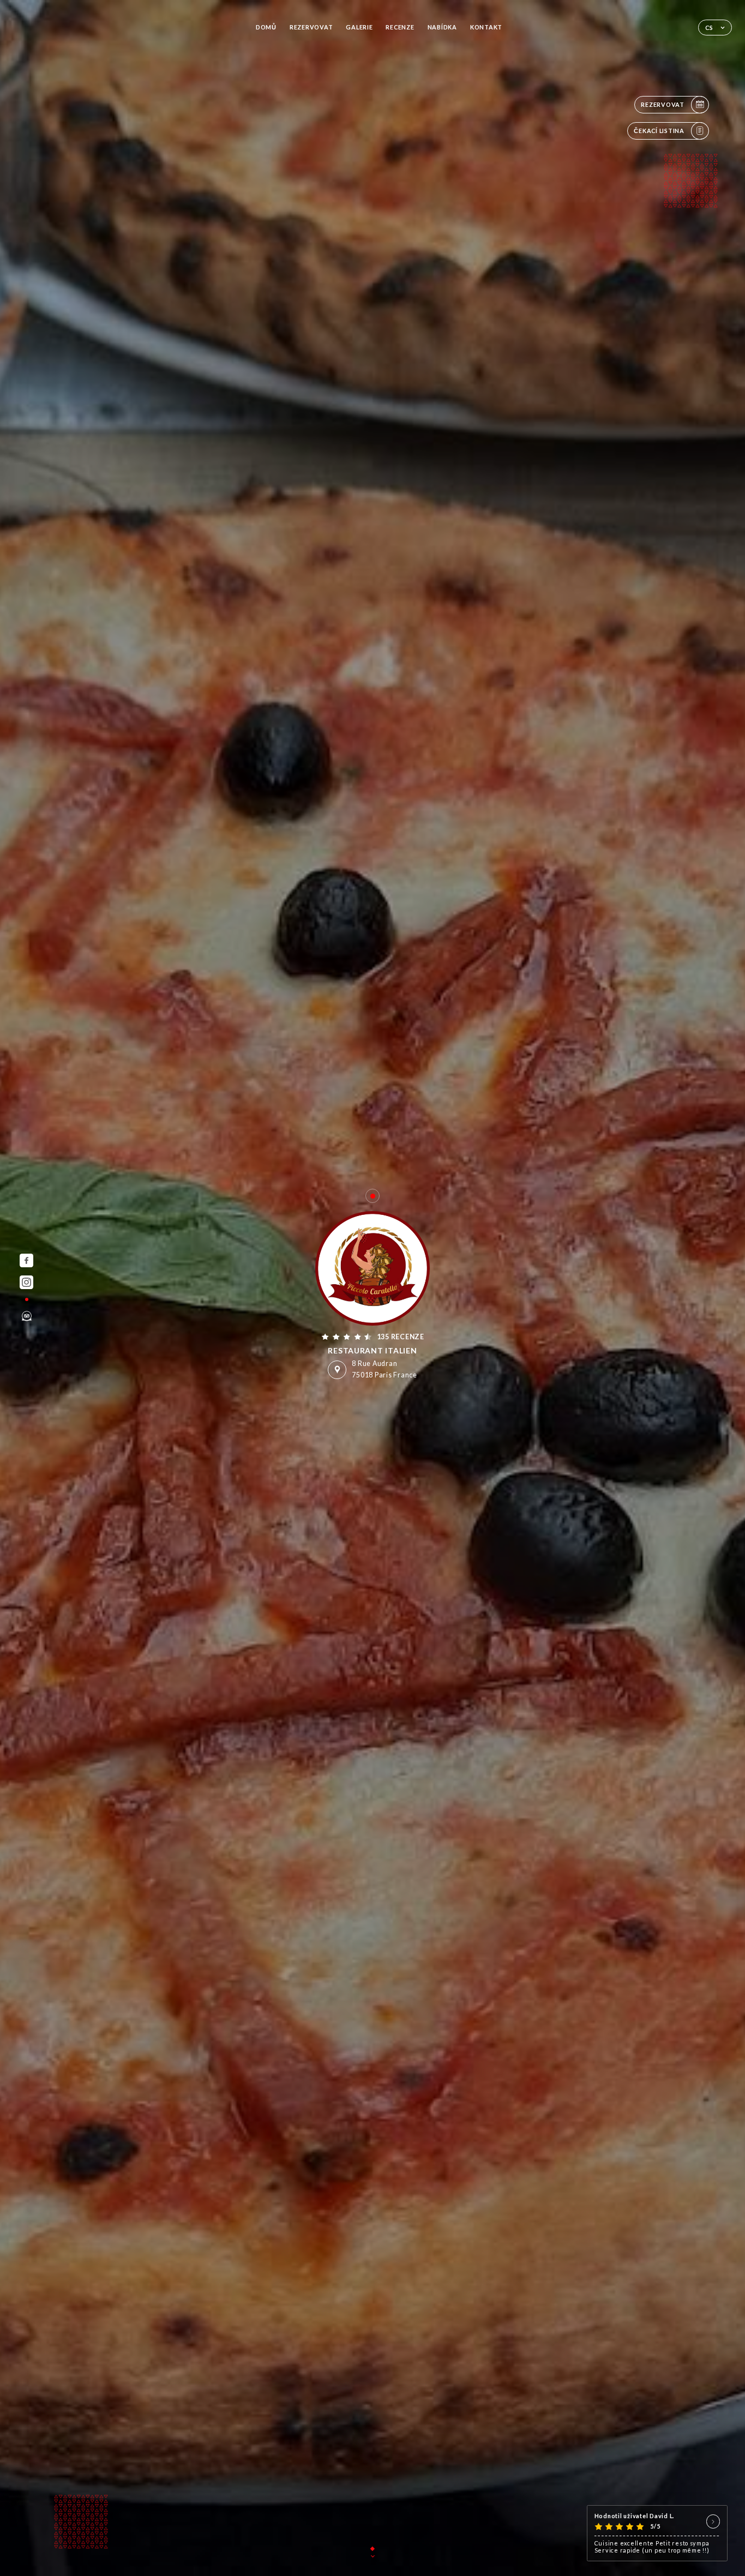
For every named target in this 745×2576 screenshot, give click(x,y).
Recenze (400, 27)
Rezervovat (311, 27)
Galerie (359, 27)
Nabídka (442, 27)
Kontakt (486, 27)
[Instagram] (26, 1282)
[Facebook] (26, 1260)
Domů (266, 27)
